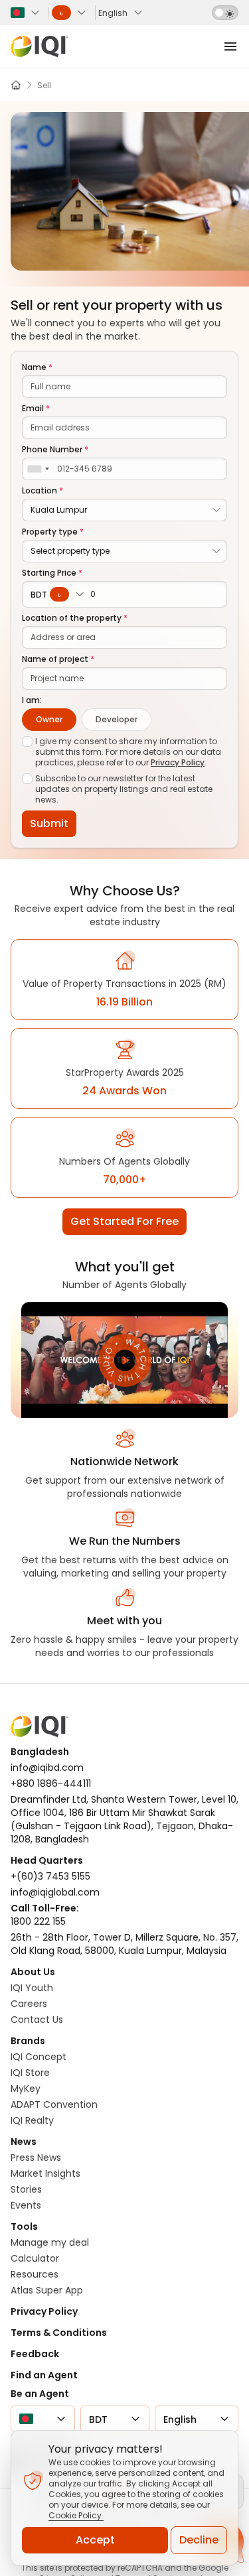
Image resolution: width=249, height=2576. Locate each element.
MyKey (26, 2089)
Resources (35, 2274)
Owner (49, 719)
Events (26, 2205)
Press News (36, 2157)
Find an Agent (44, 2375)
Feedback (35, 2354)
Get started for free (124, 1221)
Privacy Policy (178, 762)
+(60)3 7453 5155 (50, 1876)
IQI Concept (39, 2057)
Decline (199, 2540)
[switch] (225, 13)
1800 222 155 (38, 1921)
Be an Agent (40, 2394)
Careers (29, 2004)
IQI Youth (32, 1988)
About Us (33, 1972)
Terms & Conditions (59, 2333)
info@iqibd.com (47, 1768)
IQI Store (30, 2073)
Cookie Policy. (76, 2515)
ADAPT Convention (54, 2104)
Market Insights (45, 2173)
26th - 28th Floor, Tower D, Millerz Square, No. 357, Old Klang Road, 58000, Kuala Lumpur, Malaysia (124, 1944)
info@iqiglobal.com (55, 1892)
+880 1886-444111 (51, 1783)
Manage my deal (50, 2242)
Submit (49, 823)
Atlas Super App (47, 2290)
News (24, 2142)
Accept (95, 2540)
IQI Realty (32, 2120)
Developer (117, 719)
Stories (26, 2189)
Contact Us (37, 2020)
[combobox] (38, 469)
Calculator (35, 2258)
